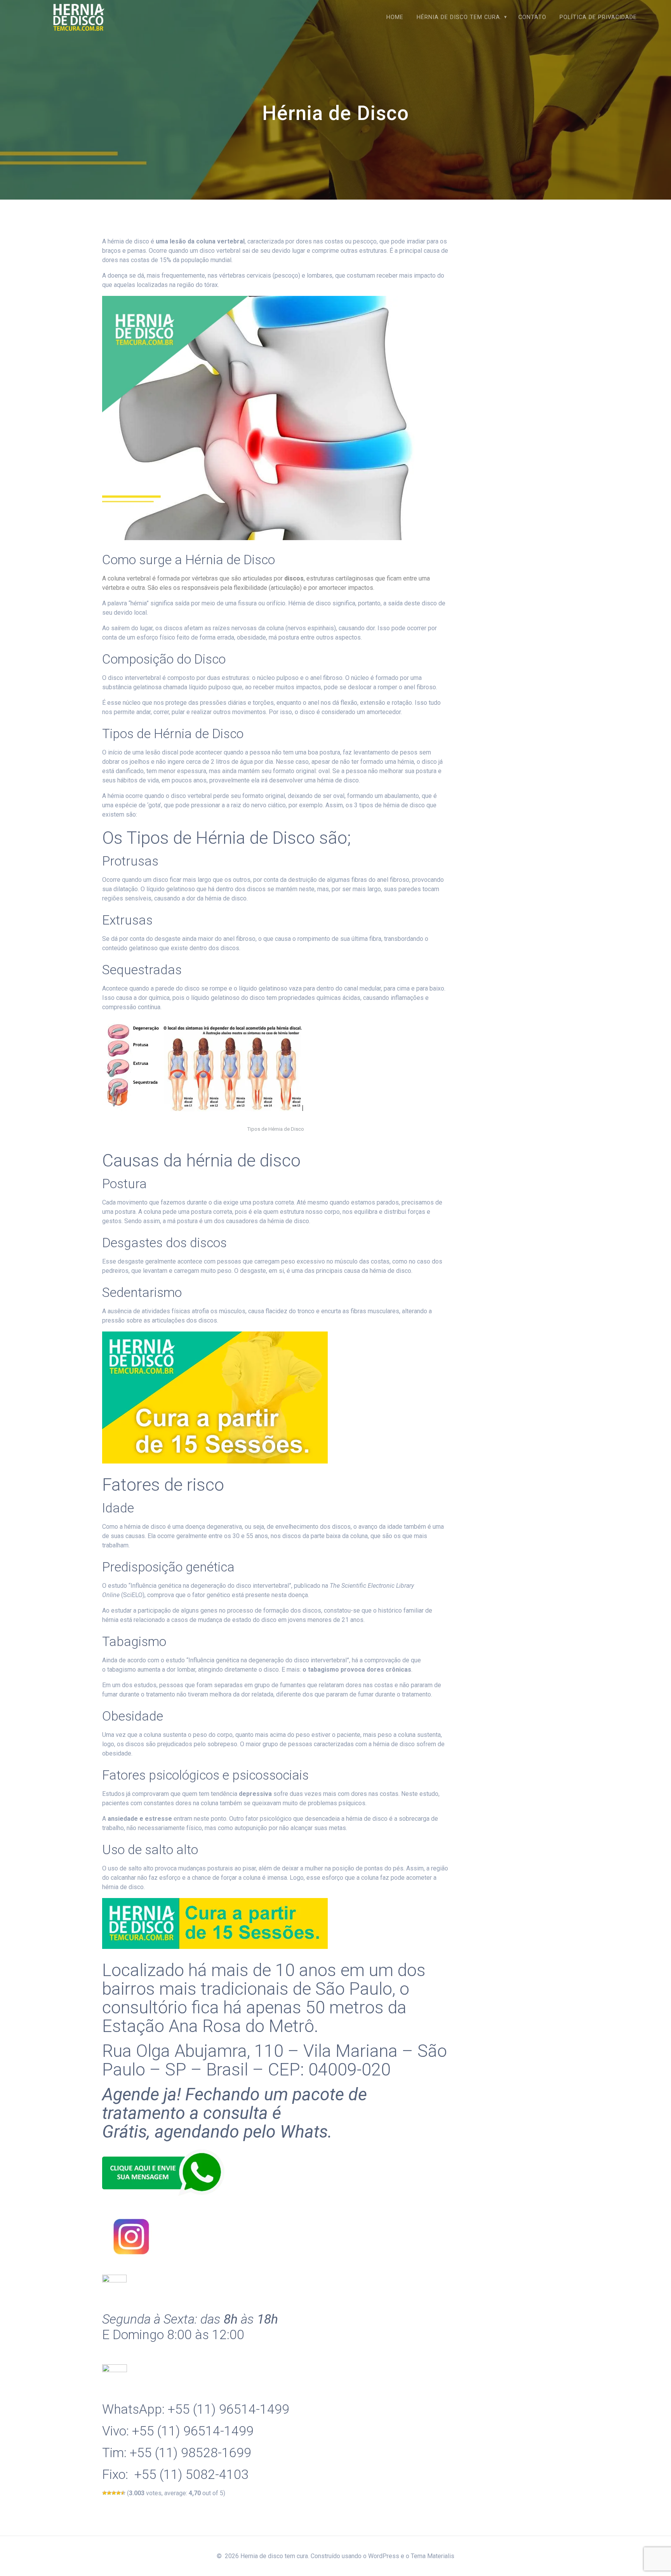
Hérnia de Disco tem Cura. (459, 17)
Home (395, 17)
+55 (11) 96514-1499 (229, 2409)
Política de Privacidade (598, 17)
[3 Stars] (114, 2493)
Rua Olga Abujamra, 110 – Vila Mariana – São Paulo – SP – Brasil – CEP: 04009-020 (275, 2060)
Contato (532, 17)
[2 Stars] (109, 2493)
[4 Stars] (118, 2493)
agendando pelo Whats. (243, 2132)
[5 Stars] (123, 2493)
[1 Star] (104, 2493)
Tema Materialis (433, 2556)
